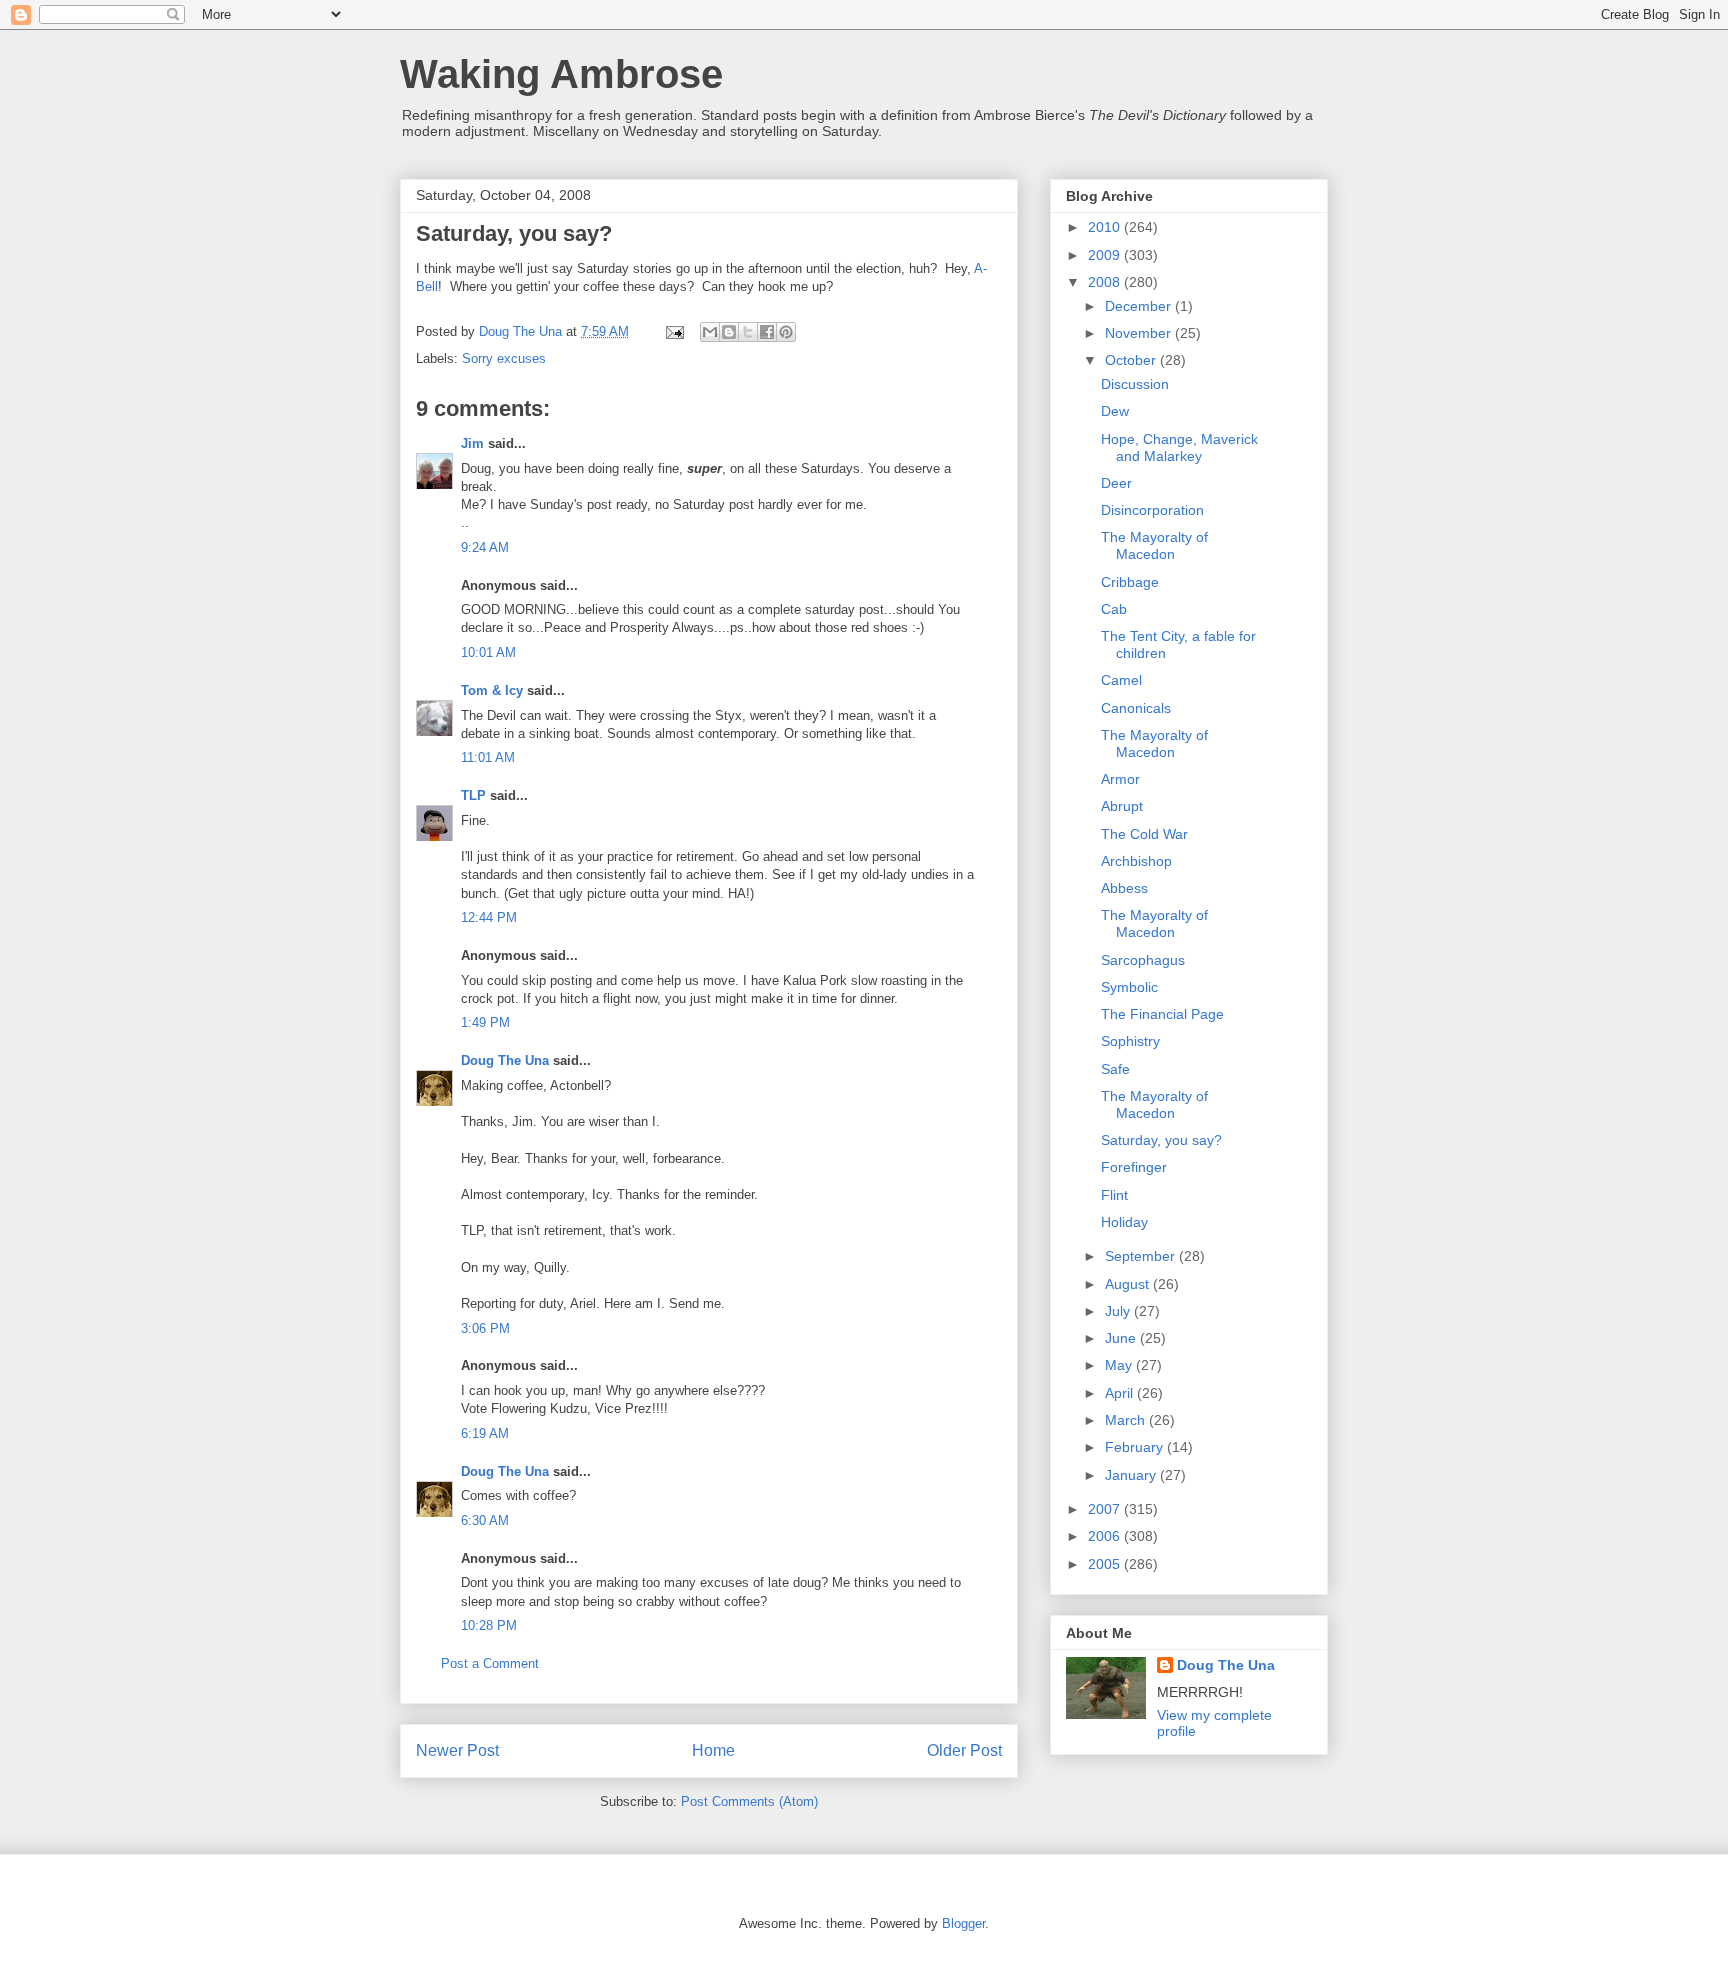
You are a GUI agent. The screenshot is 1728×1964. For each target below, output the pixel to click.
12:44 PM (489, 917)
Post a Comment (490, 1663)
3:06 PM (485, 1328)
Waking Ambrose (561, 74)
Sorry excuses (504, 358)
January (1132, 1475)
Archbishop (1136, 861)
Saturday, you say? (1161, 1140)
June (1122, 1338)
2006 (1106, 1536)
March (1127, 1420)
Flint (1114, 1195)
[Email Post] (673, 331)
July (1119, 1311)
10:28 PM (489, 1625)
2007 (1106, 1509)
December (1140, 306)
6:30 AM (485, 1520)
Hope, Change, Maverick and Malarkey (1179, 447)
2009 (1106, 255)
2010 (1106, 227)
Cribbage (1130, 582)
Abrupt (1122, 806)
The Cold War (1144, 834)
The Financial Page (1162, 1014)
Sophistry (1130, 1041)
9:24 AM (485, 547)
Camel (1121, 680)
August (1129, 1284)
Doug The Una (505, 1060)
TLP (473, 795)
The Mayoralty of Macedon (1154, 545)
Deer (1116, 483)
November (1140, 333)
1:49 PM (485, 1022)
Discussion (1135, 384)
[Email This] (710, 332)
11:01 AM (488, 757)
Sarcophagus (1143, 960)
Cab (1114, 609)
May (1120, 1365)
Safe (1115, 1069)
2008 (1106, 282)
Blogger (963, 1923)
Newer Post (457, 1750)
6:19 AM (485, 1433)
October (1132, 360)
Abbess (1124, 888)
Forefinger (1134, 1167)
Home (713, 1750)
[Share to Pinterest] (786, 332)
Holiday (1124, 1222)
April (1121, 1393)
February (1136, 1447)
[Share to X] (748, 332)
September (1142, 1256)
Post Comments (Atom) (749, 1801)
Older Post (964, 1750)
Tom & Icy (492, 690)
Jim (472, 443)
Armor (1120, 779)
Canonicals (1136, 708)
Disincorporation (1152, 510)
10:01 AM (488, 652)
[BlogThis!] (729, 332)
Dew (1115, 411)
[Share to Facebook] (767, 332)
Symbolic (1129, 987)
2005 (1106, 1564)
